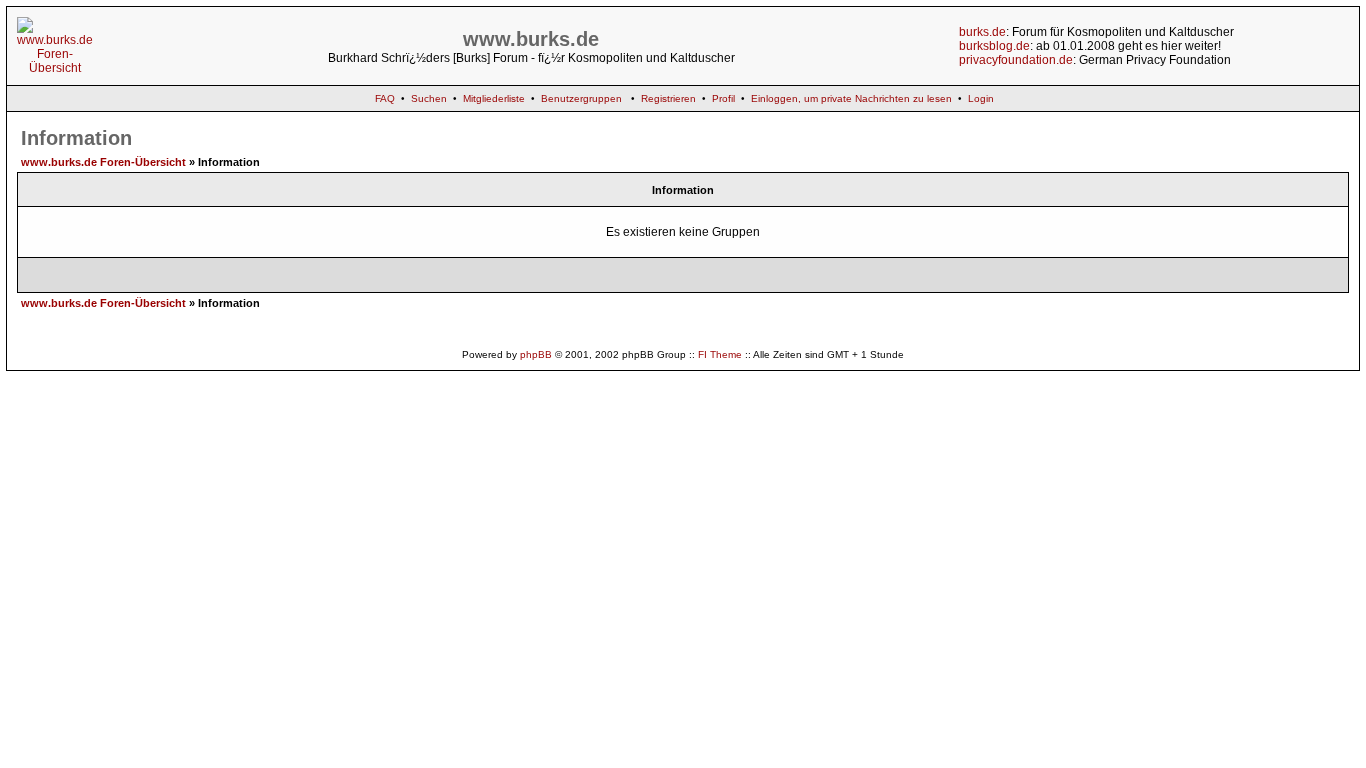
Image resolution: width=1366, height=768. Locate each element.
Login (981, 98)
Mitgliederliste (494, 98)
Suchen (429, 98)
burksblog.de (994, 46)
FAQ (385, 98)
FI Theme (720, 354)
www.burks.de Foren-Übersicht (103, 162)
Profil (723, 98)
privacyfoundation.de (1016, 60)
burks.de (982, 32)
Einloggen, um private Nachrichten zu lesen (851, 98)
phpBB (536, 354)
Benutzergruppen (581, 98)
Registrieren (668, 98)
